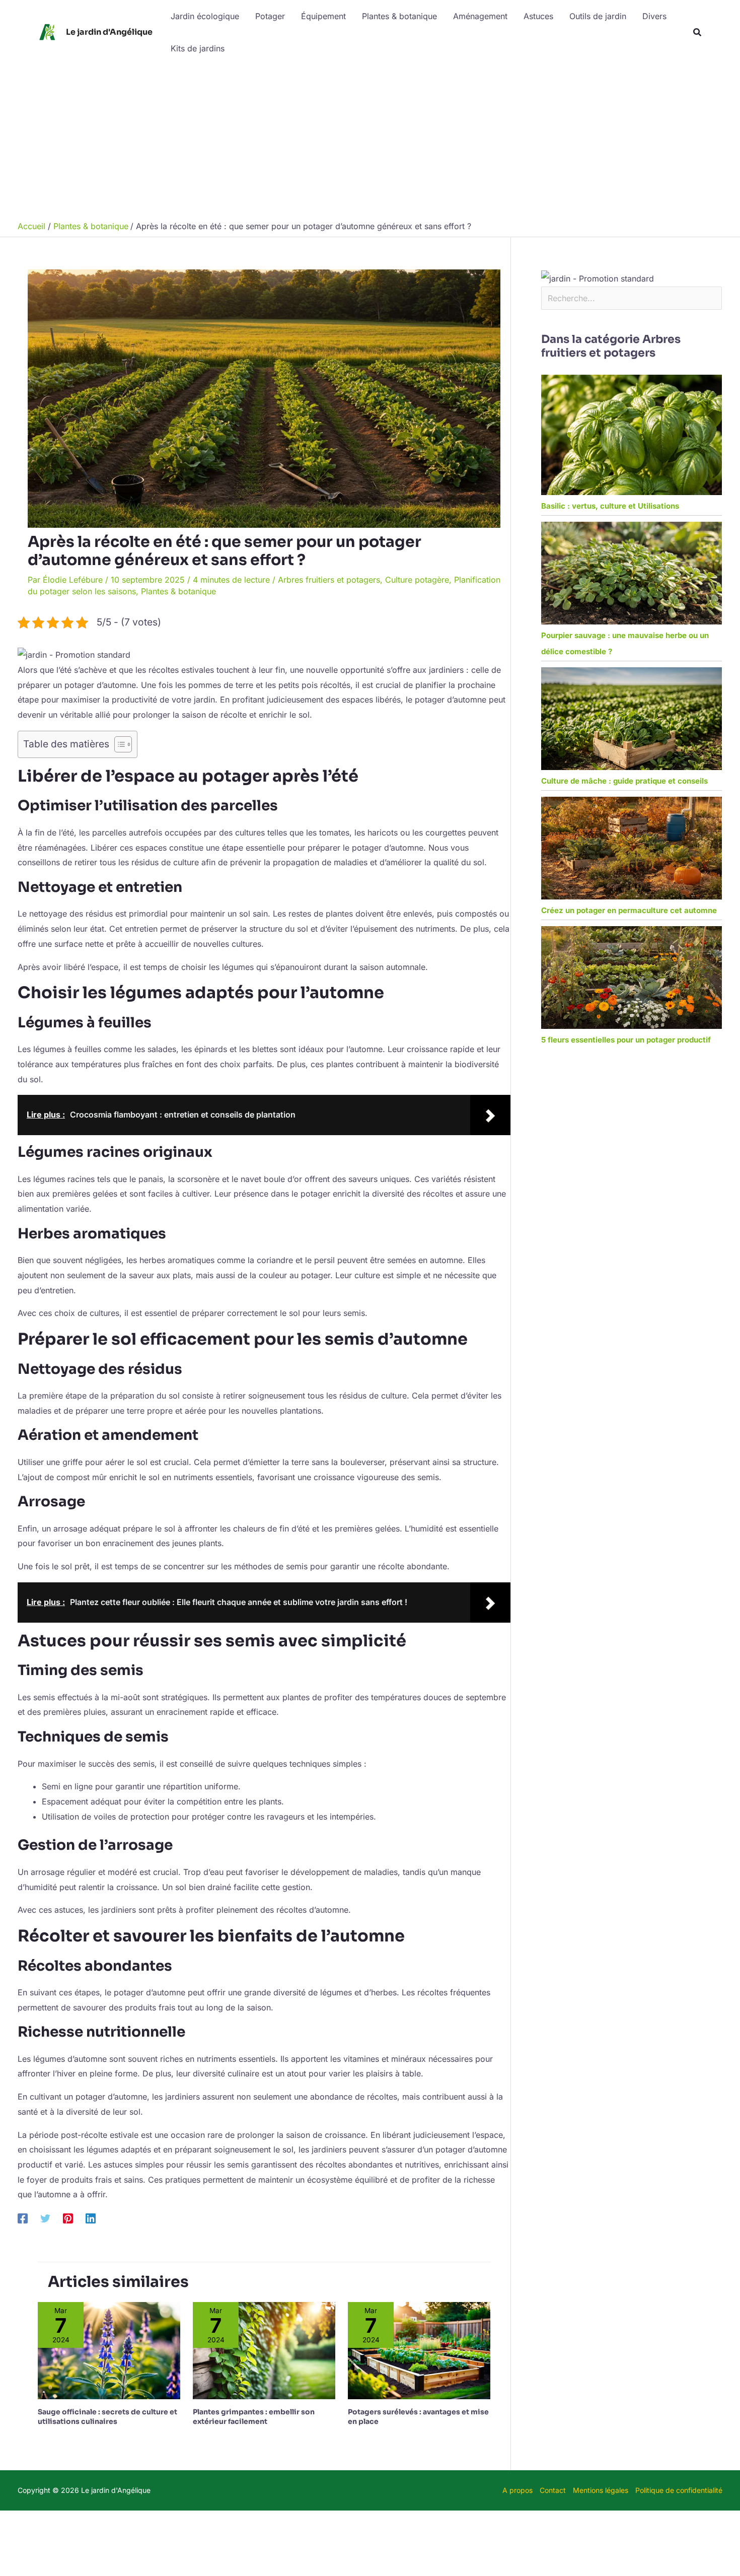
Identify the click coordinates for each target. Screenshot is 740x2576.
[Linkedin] (91, 2218)
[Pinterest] (68, 2218)
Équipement (323, 16)
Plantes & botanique (399, 16)
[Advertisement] (370, 140)
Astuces (538, 16)
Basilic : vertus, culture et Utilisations (610, 506)
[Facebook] (23, 2218)
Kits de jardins (198, 48)
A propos (517, 2490)
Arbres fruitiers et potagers (329, 580)
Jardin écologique (205, 16)
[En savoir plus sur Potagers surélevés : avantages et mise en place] (419, 2350)
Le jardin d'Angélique (109, 32)
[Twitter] (45, 2218)
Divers (654, 16)
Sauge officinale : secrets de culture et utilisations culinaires (107, 2416)
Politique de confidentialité (679, 2490)
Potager (270, 16)
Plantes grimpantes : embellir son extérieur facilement (254, 2416)
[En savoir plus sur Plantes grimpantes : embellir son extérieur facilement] (264, 2350)
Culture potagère (417, 580)
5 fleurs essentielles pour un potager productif (626, 1040)
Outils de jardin (598, 16)
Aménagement (480, 16)
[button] (698, 32)
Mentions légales (601, 2490)
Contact (553, 2490)
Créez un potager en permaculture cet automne (629, 910)
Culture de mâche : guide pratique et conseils (624, 781)
